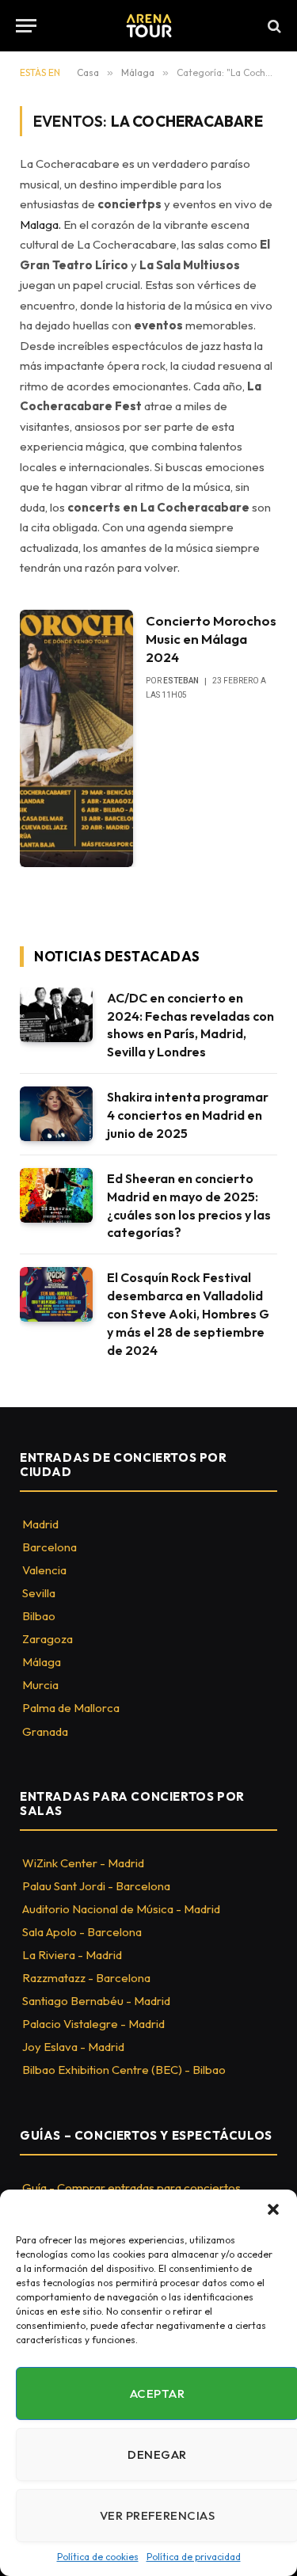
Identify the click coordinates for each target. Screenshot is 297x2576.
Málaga (42, 1662)
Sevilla (39, 1593)
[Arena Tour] (149, 26)
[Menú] (26, 26)
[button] (273, 2209)
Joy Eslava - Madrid (73, 2047)
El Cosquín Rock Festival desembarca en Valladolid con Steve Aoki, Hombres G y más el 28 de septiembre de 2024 (188, 1314)
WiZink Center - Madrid (83, 1863)
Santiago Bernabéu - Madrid (96, 2001)
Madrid (40, 1524)
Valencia (44, 1570)
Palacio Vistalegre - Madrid (93, 2024)
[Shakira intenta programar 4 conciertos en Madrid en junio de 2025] (56, 1114)
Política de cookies (98, 2557)
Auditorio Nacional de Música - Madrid (121, 1909)
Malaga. (40, 224)
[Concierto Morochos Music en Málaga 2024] (76, 738)
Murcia (40, 1685)
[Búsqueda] (273, 26)
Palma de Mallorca (71, 1708)
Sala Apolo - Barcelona (82, 1932)
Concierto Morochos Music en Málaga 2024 (211, 639)
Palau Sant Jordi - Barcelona (96, 1886)
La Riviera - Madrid (72, 1955)
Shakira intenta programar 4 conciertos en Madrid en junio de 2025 (188, 1115)
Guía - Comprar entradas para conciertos (131, 2188)
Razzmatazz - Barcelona (86, 1978)
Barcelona (49, 1547)
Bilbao (39, 1616)
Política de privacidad (194, 2557)
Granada (45, 1731)
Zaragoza (48, 1639)
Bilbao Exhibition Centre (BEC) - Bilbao (124, 2070)
